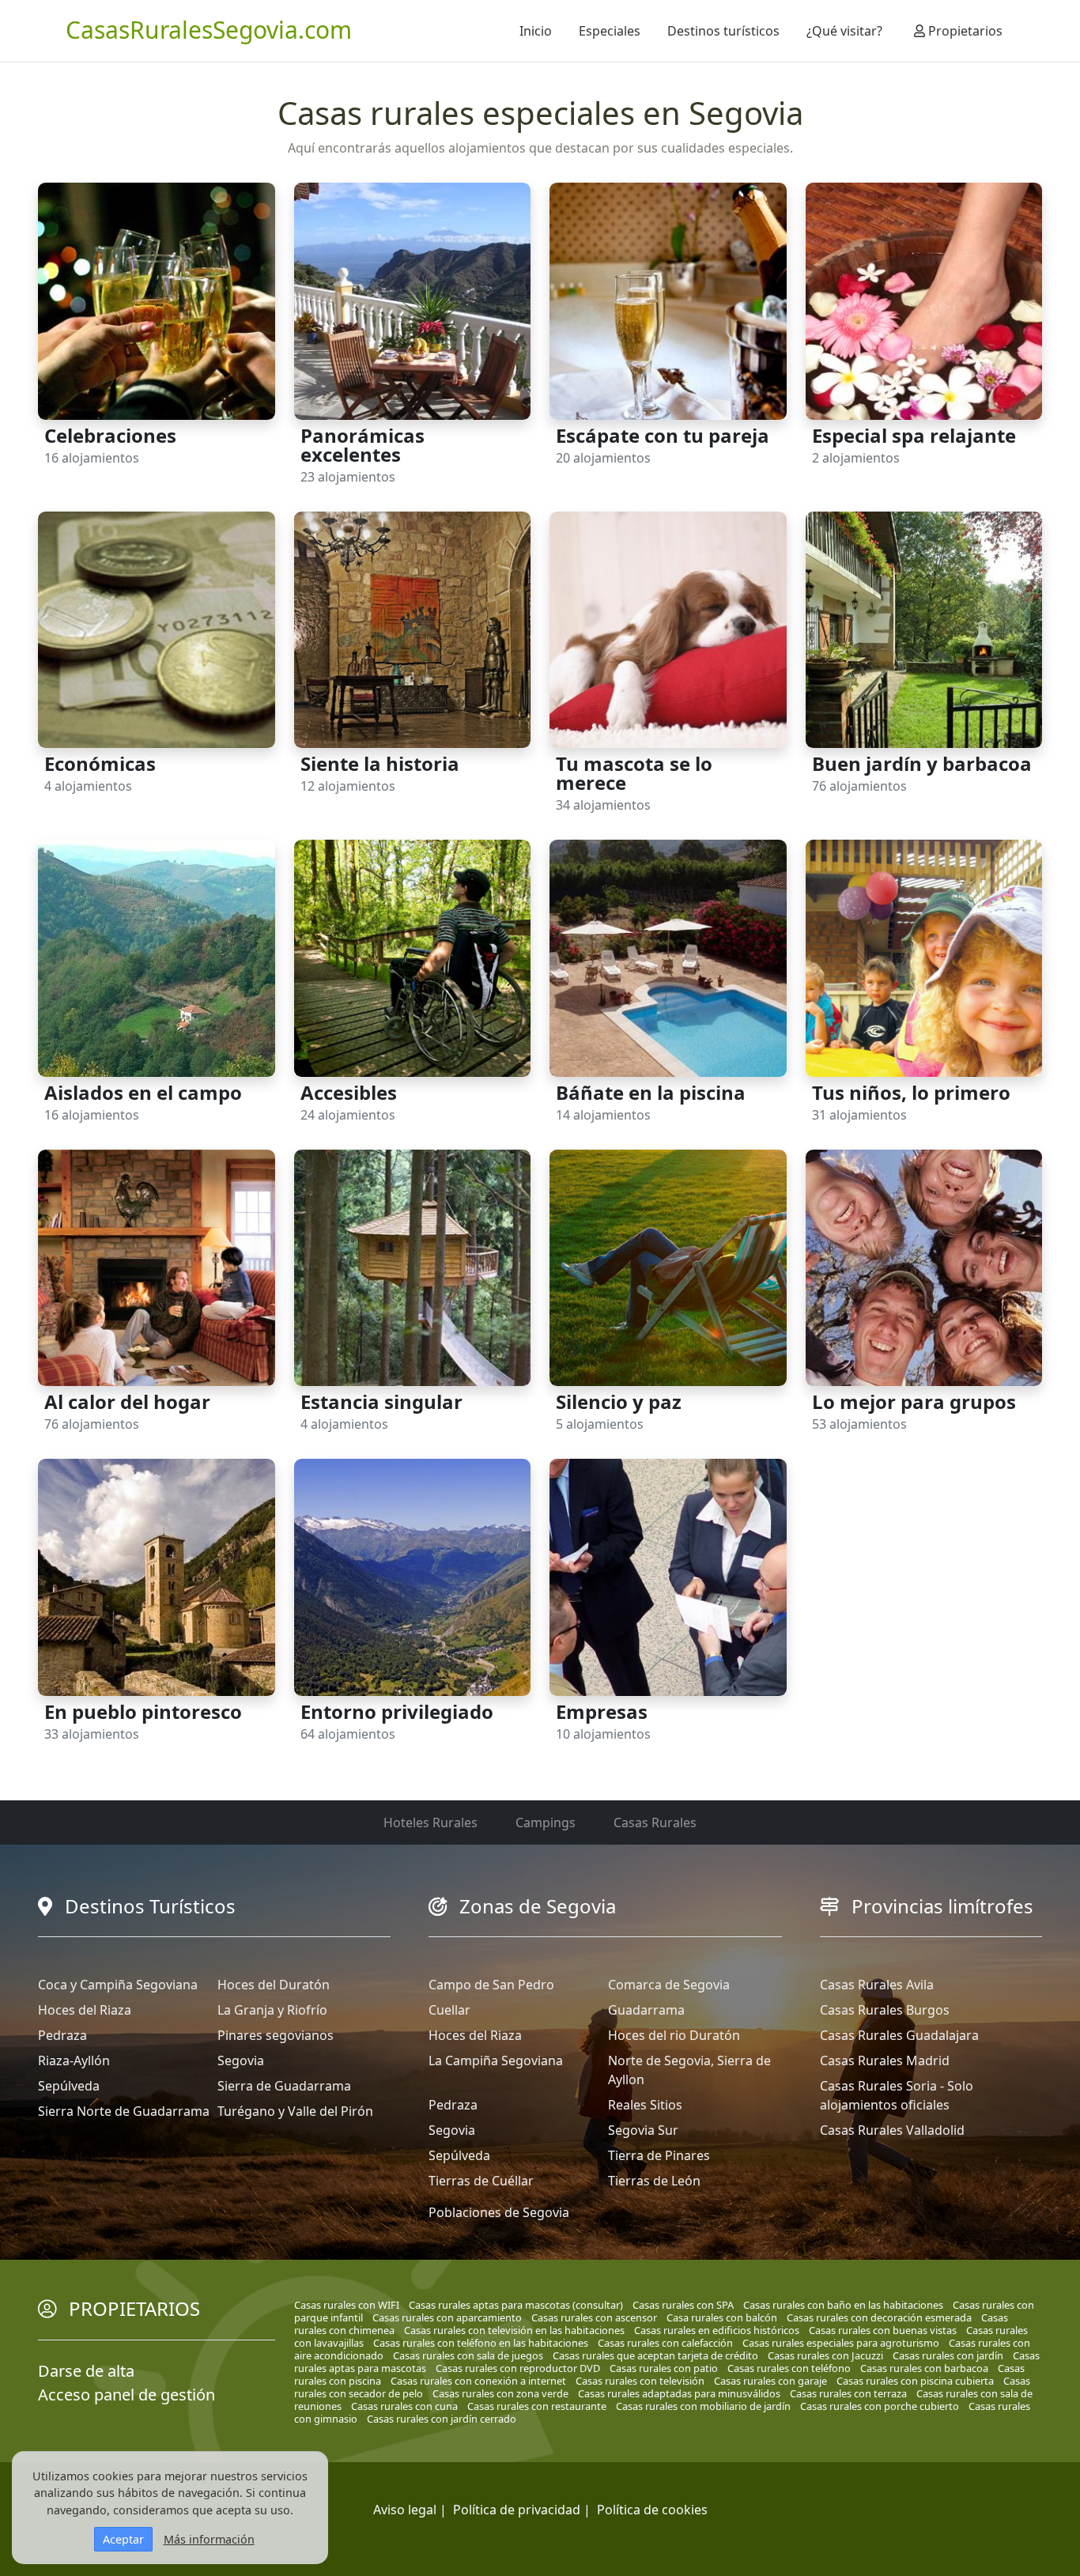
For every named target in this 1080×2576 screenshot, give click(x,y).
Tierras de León (654, 2181)
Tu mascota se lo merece (634, 773)
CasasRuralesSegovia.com (209, 30)
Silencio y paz (619, 1401)
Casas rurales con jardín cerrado (442, 2419)
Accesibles (349, 1092)
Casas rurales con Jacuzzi (825, 2355)
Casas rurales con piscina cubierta (915, 2381)
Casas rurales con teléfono (789, 2368)
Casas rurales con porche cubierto (880, 2406)
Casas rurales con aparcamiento (447, 2317)
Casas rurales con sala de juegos (468, 2355)
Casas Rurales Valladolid (892, 2130)
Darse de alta (86, 2371)
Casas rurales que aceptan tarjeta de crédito (655, 2355)
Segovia (241, 2060)
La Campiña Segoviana (496, 2060)
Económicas (100, 763)
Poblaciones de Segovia (499, 2212)
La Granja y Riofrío (272, 2010)
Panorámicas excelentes (363, 445)
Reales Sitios (645, 2105)
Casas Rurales (655, 1822)
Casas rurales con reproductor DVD (518, 2368)
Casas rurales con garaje (770, 2381)
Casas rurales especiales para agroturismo (841, 2343)
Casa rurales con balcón (722, 2317)
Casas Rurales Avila (877, 1985)
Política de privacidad (517, 2510)
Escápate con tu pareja (663, 435)
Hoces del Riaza (85, 2010)
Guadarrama (646, 2010)
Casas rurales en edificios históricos (717, 2330)
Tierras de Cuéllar (481, 2181)
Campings (546, 1822)
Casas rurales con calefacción (665, 2343)
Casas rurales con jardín (948, 2355)
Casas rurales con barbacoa (924, 2368)
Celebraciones (110, 435)
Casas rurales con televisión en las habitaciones (514, 2330)
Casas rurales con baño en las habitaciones (843, 2305)
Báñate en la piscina (651, 1092)
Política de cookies (652, 2510)
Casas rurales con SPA (683, 2305)
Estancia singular (381, 1401)
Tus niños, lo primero (911, 1092)
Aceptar (123, 2539)
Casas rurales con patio (664, 2368)
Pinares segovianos (276, 2035)
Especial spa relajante (914, 435)
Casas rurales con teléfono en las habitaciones (481, 2343)
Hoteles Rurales (430, 1822)
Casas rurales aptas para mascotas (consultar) (516, 2305)
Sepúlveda (69, 2086)
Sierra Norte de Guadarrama (124, 2111)
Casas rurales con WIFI (347, 2305)
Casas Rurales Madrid (885, 2060)
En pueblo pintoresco (143, 1711)
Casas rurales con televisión (640, 2381)
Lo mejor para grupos (914, 1401)
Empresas (602, 1711)
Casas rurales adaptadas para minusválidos (679, 2393)
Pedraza (62, 2035)
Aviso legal (405, 2510)
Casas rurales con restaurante (537, 2406)
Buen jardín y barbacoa (922, 763)
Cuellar (449, 2010)
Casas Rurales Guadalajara (899, 2035)
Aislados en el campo (143, 1092)
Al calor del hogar (127, 1401)
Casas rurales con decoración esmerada (879, 2317)
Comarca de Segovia (669, 1985)
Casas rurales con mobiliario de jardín (703, 2406)
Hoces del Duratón (274, 1985)
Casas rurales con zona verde (500, 2393)
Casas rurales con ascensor (594, 2317)
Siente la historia (380, 763)
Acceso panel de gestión (127, 2395)
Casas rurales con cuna (404, 2406)
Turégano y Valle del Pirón (295, 2111)
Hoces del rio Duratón (674, 2035)
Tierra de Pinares (659, 2155)
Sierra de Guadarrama (284, 2086)
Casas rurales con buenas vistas (883, 2330)
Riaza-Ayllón (74, 2060)
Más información (209, 2539)
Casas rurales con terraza (848, 2393)
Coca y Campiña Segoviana (118, 1985)
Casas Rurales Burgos (885, 2010)
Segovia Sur (643, 2130)
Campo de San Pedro (491, 1985)
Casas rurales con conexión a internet (478, 2381)
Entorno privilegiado (397, 1711)
